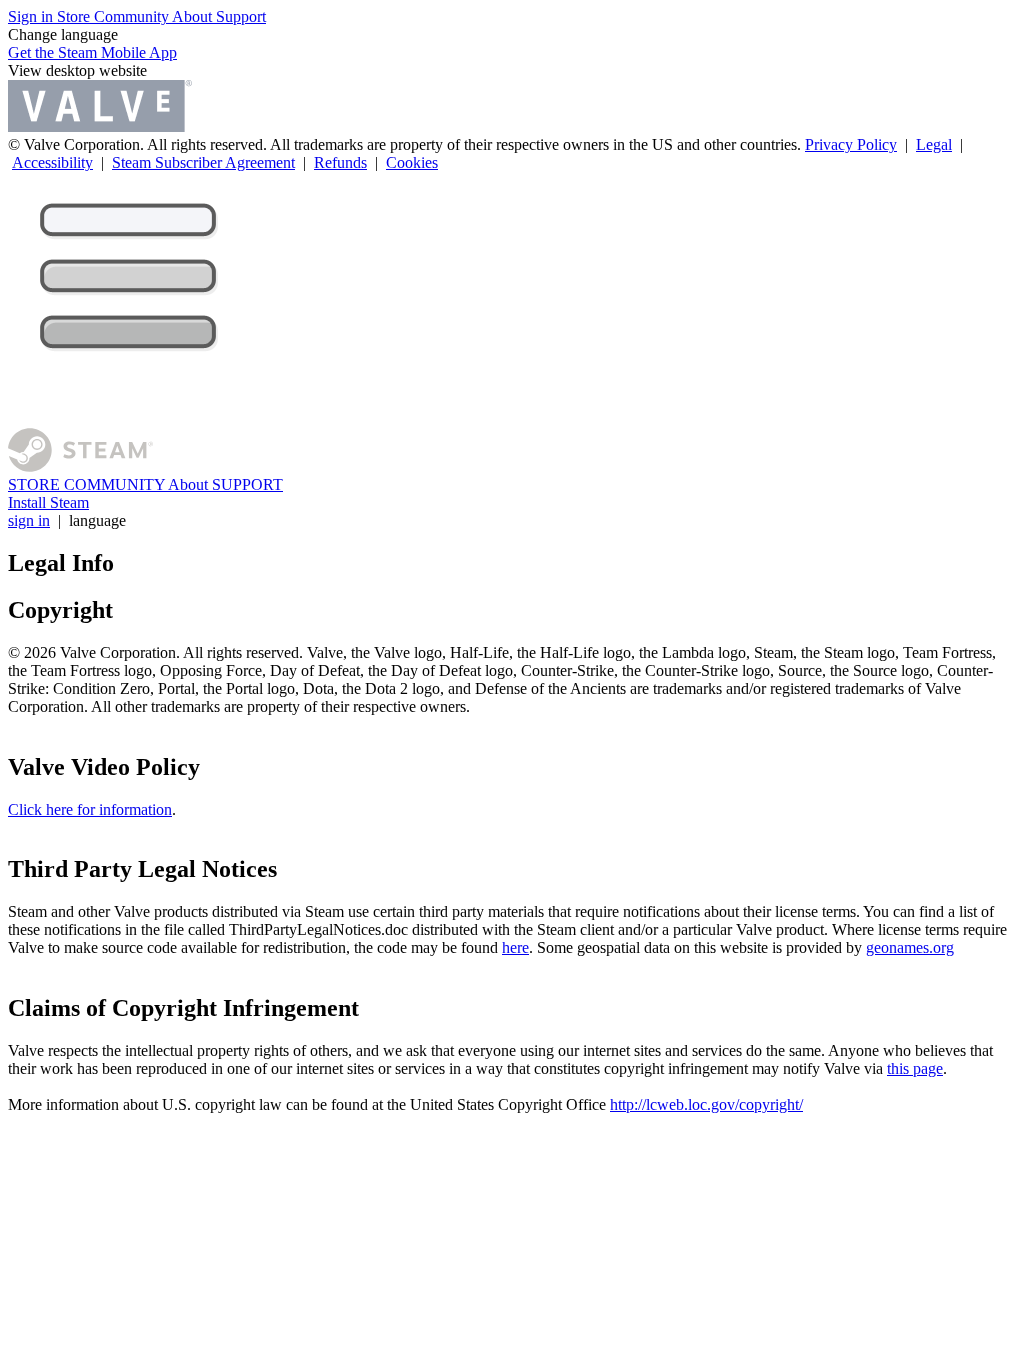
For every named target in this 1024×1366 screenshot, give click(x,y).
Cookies (412, 162)
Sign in (32, 16)
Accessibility (52, 162)
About (194, 16)
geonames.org (910, 947)
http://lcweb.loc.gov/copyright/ (706, 1104)
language (97, 520)
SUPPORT (247, 484)
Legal (934, 144)
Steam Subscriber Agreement (203, 162)
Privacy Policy (851, 144)
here (515, 947)
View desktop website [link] (77, 70)
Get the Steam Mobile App (92, 52)
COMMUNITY (116, 484)
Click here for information (90, 809)
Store (75, 16)
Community (133, 16)
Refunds (340, 162)
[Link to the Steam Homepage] (80, 466)
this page (915, 1068)
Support (241, 16)
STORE (36, 484)
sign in (29, 520)
